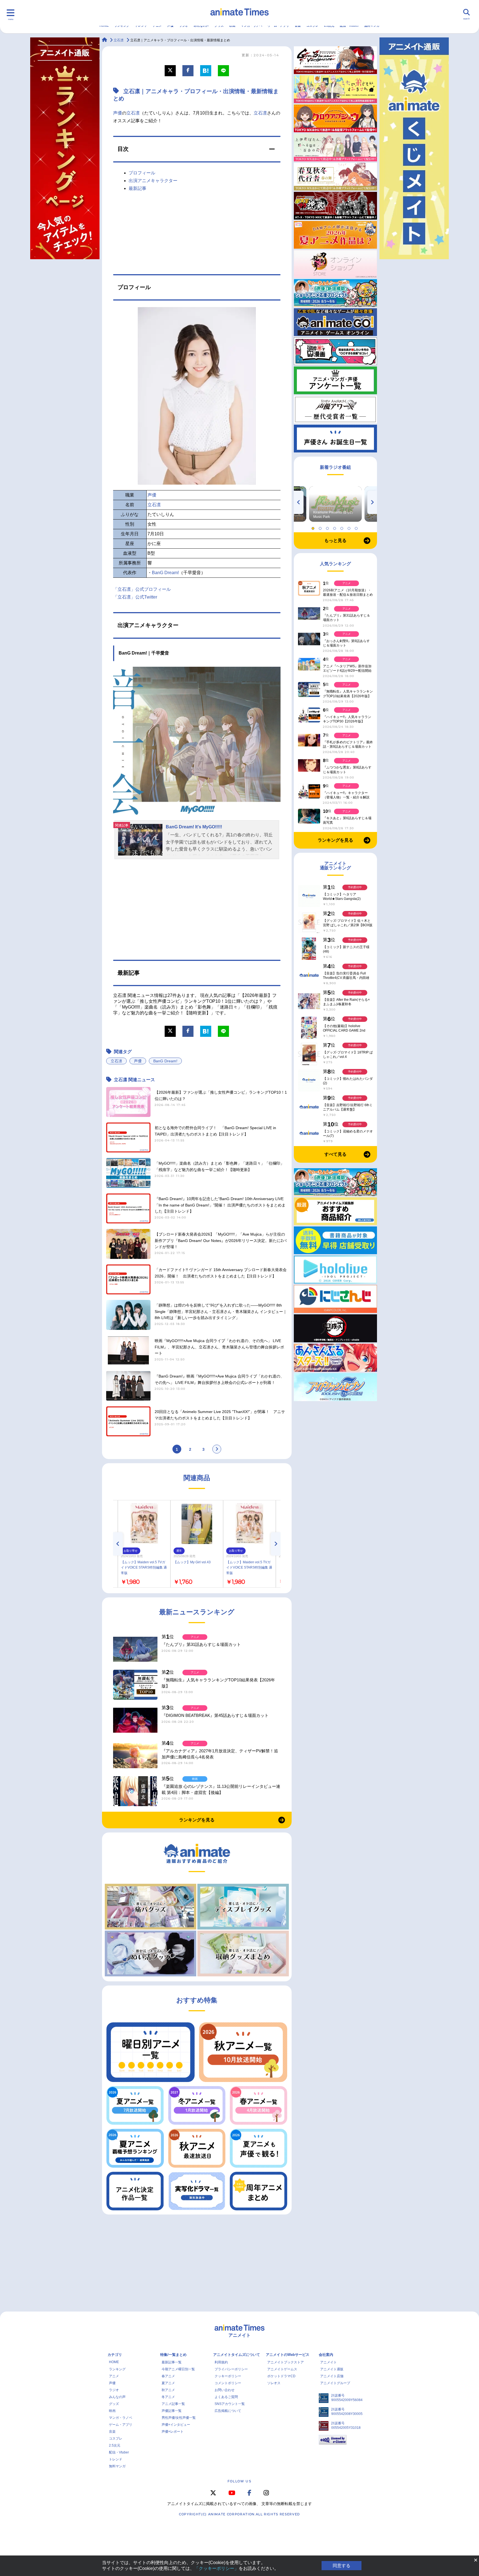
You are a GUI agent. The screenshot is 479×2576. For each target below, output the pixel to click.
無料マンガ (117, 2466)
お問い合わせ (225, 2390)
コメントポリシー (228, 2383)
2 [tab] (321, 527)
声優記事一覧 (172, 2411)
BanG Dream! (165, 573)
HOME (114, 2362)
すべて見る (335, 1154)
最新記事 (137, 188)
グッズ (114, 2404)
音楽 (112, 2432)
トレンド (116, 2459)
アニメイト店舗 (332, 2376)
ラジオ (114, 2390)
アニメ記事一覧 (173, 2404)
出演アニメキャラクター (153, 181)
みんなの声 (117, 2397)
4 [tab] (335, 527)
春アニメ (168, 2376)
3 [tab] (328, 527)
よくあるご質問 (226, 2397)
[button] (197, 149)
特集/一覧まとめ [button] (173, 2355)
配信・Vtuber (119, 2452)
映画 (112, 2411)
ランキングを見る (197, 1820)
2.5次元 (115, 2445)
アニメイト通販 (332, 2369)
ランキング (117, 2369)
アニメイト (328, 2362)
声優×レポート (173, 2432)
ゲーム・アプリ (121, 2425)
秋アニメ (168, 2390)
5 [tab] (343, 527)
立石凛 (133, 113)
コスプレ (116, 2438)
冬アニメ (168, 2397)
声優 (118, 113)
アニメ (114, 2376)
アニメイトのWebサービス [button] (288, 2355)
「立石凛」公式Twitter (135, 597)
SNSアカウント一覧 (230, 2404)
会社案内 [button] (326, 2355)
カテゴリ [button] (115, 2355)
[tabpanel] (335, 504)
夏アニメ (168, 2383)
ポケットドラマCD (281, 2376)
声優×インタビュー (176, 2425)
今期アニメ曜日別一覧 (178, 2369)
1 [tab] (314, 527)
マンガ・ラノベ (121, 2418)
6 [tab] (350, 527)
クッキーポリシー (228, 2376)
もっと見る (335, 540)
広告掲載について (228, 2411)
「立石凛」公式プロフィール (142, 589)
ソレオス (274, 2383)
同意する (342, 2566)
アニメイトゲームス (282, 2369)
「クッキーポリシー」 (216, 2568)
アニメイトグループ (335, 2383)
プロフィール (142, 173)
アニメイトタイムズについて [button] (237, 2355)
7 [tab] (357, 527)
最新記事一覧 (172, 2362)
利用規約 (221, 2362)
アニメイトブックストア (286, 2362)
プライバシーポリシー (231, 2369)
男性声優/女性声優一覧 (179, 2418)
